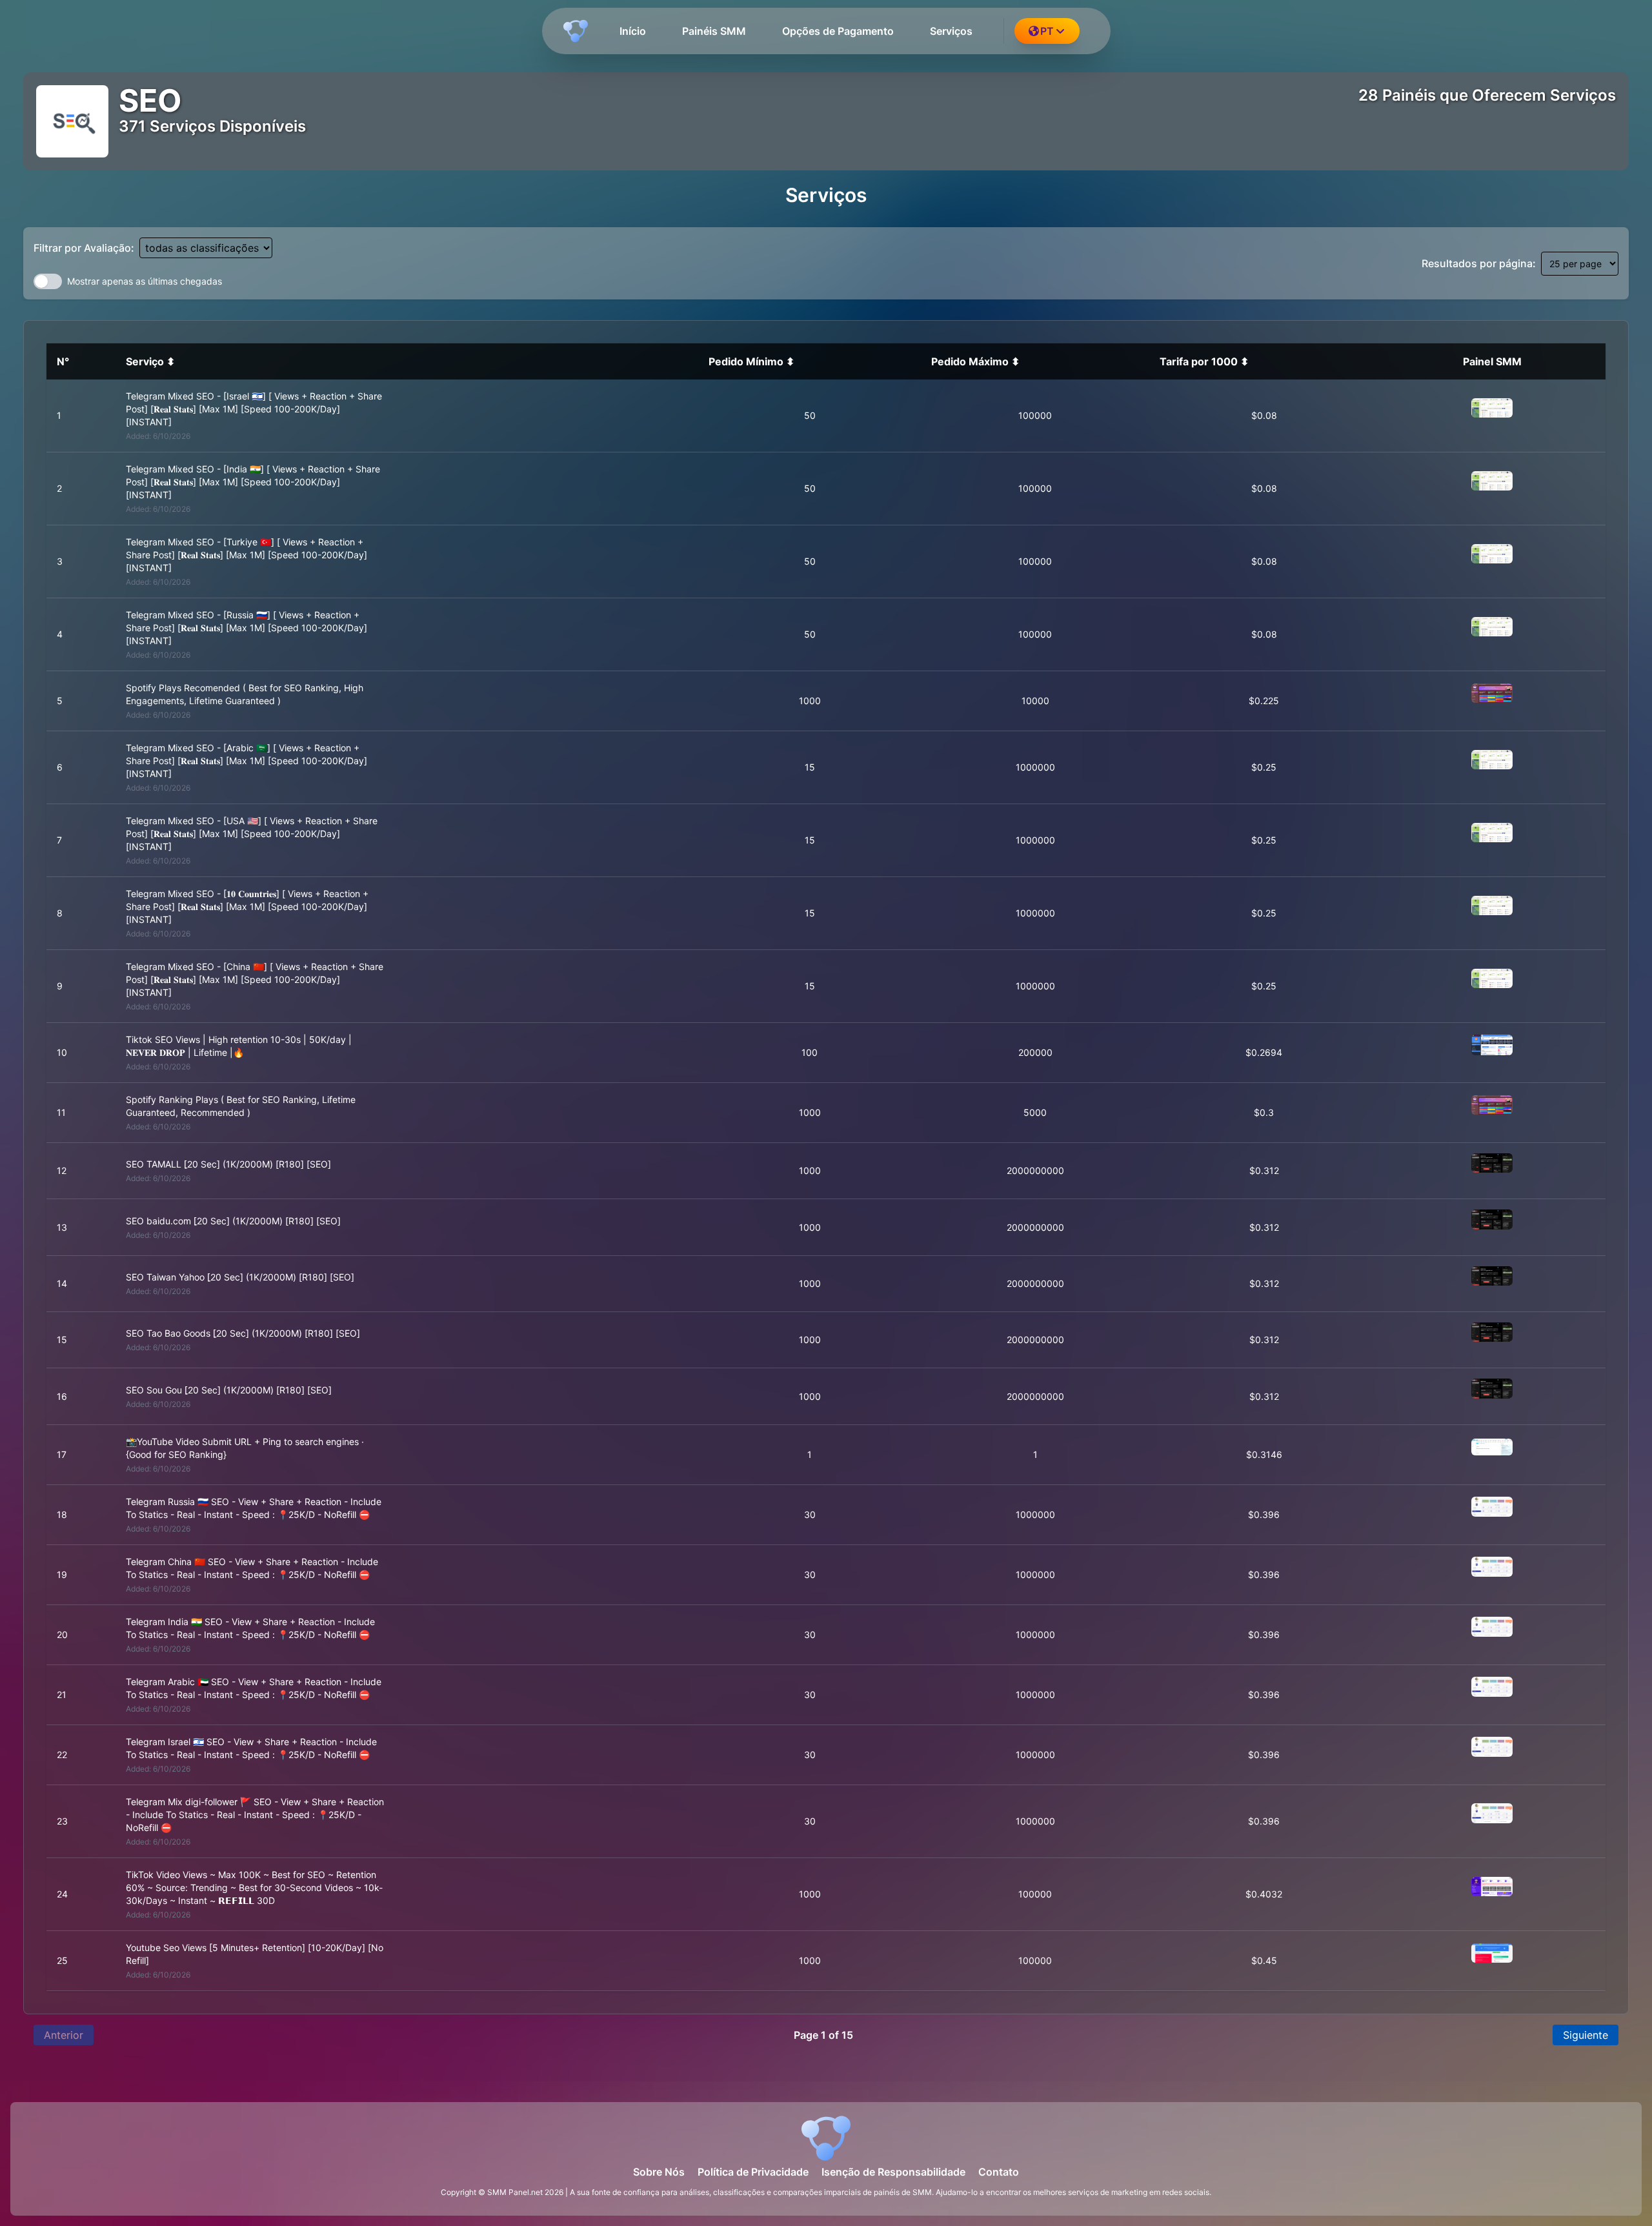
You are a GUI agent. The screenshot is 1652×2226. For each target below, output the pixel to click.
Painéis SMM (714, 31)
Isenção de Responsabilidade (893, 2172)
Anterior (64, 2035)
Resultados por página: (1479, 263)
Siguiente (1586, 2035)
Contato (999, 2172)
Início (633, 31)
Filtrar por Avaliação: (84, 248)
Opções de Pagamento (838, 31)
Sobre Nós (659, 2172)
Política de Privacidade (753, 2172)
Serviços (951, 31)
